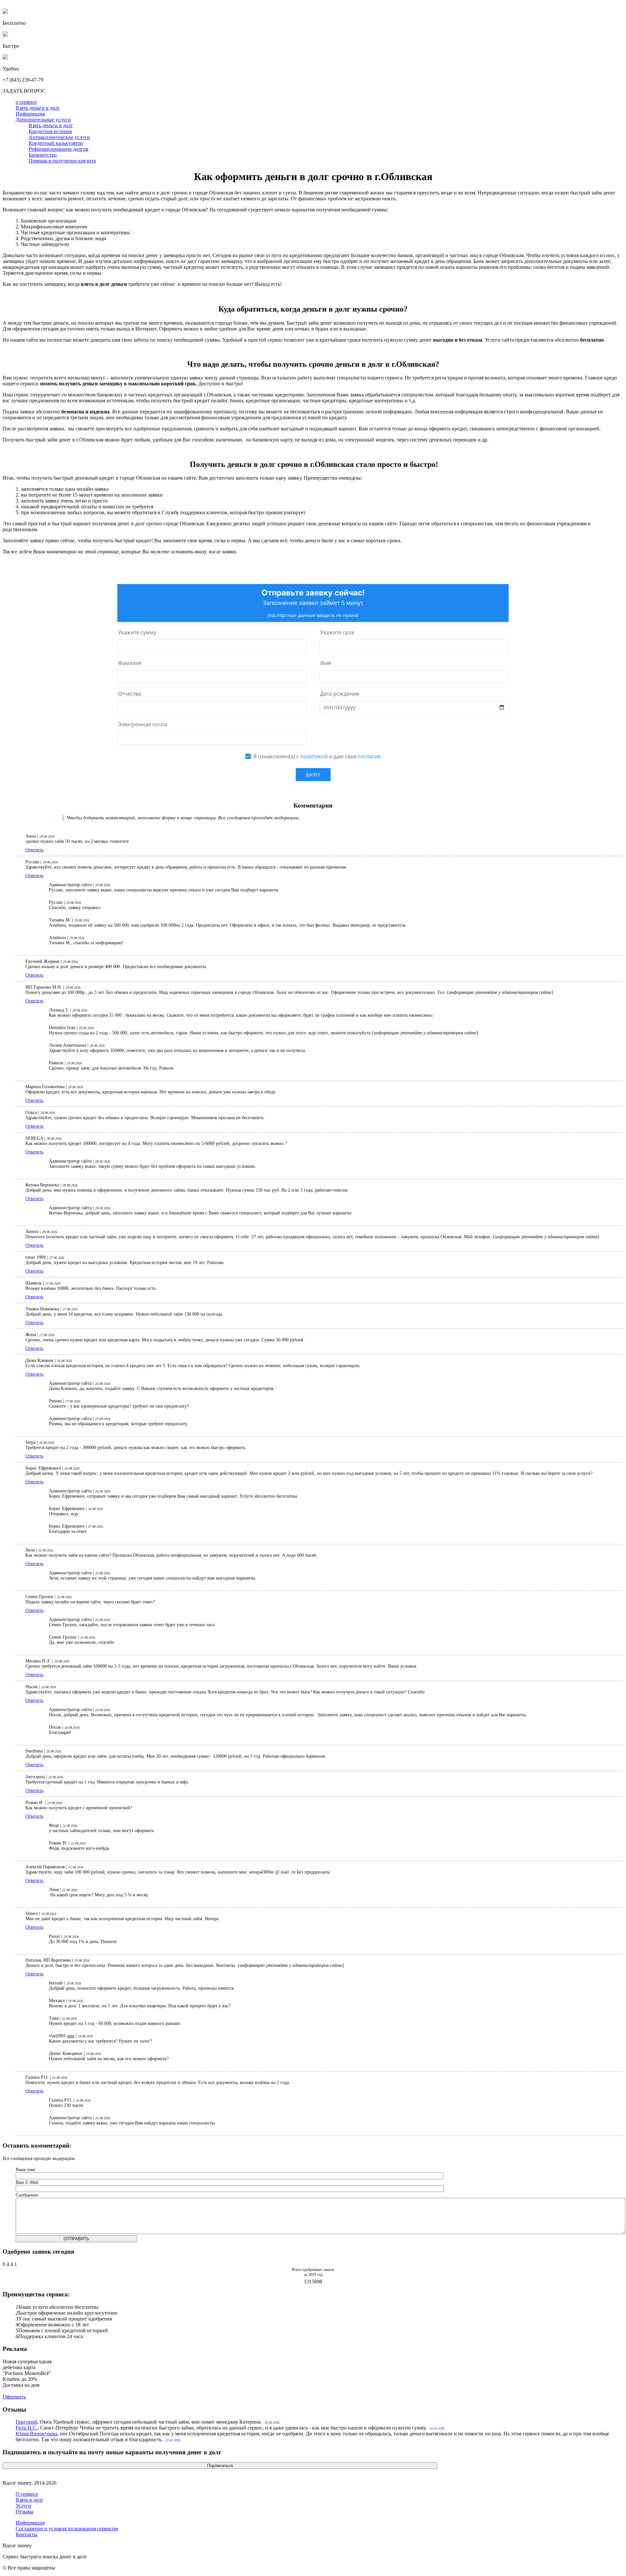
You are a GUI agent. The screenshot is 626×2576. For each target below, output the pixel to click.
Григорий (26, 2422)
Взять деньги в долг (38, 108)
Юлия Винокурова (37, 2434)
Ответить (34, 850)
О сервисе (27, 2494)
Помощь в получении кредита (62, 161)
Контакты (27, 2534)
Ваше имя (25, 2170)
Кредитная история (50, 131)
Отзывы (25, 2512)
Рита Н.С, (27, 2428)
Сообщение (27, 2195)
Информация (30, 114)
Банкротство (43, 155)
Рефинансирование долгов (59, 149)
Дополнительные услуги (43, 120)
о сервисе (26, 102)
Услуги (23, 2506)
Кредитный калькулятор (56, 143)
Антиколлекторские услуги (59, 137)
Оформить (14, 2397)
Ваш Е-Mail (27, 2182)
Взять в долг (30, 2500)
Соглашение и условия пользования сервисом (67, 2529)
